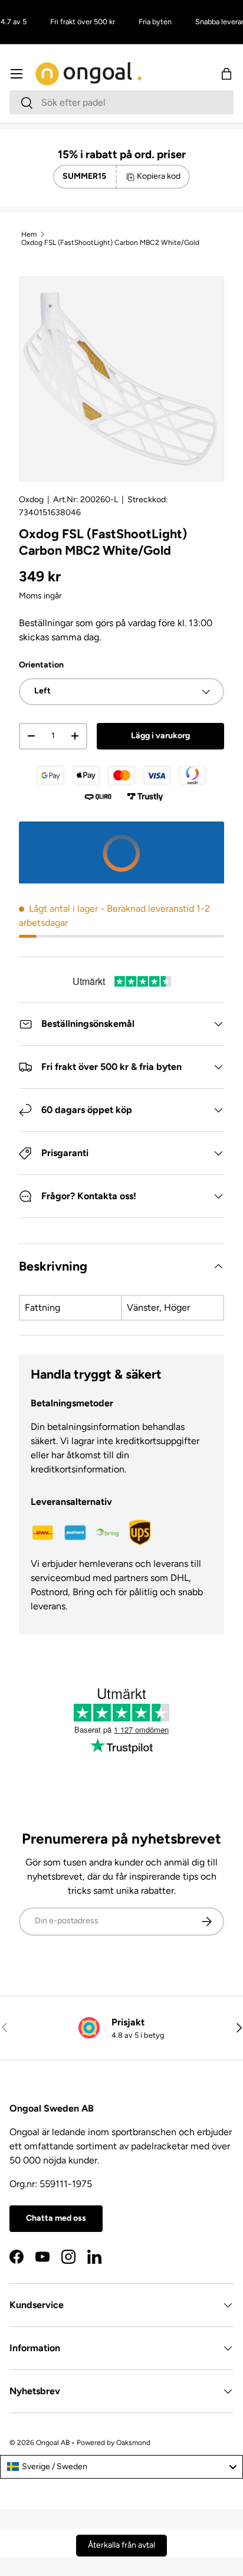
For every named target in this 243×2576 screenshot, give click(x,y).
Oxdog (31, 500)
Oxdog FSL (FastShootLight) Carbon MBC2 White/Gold (110, 243)
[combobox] (121, 102)
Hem (29, 234)
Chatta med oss (56, 2218)
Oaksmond (133, 2443)
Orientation (41, 665)
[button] (226, 74)
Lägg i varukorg (160, 736)
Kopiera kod (159, 176)
